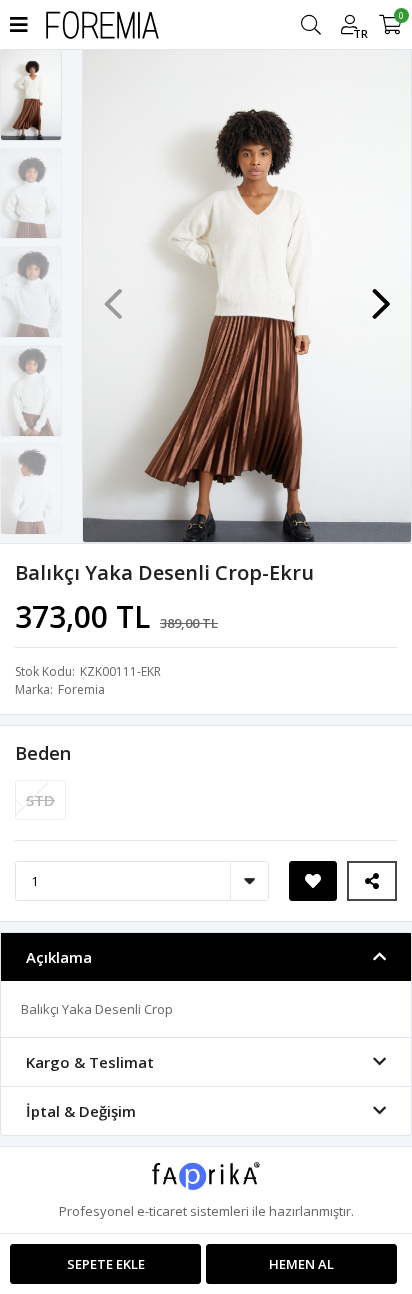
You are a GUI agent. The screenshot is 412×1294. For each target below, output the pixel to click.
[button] (381, 294)
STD (40, 800)
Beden (43, 753)
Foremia (81, 689)
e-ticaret (162, 1211)
